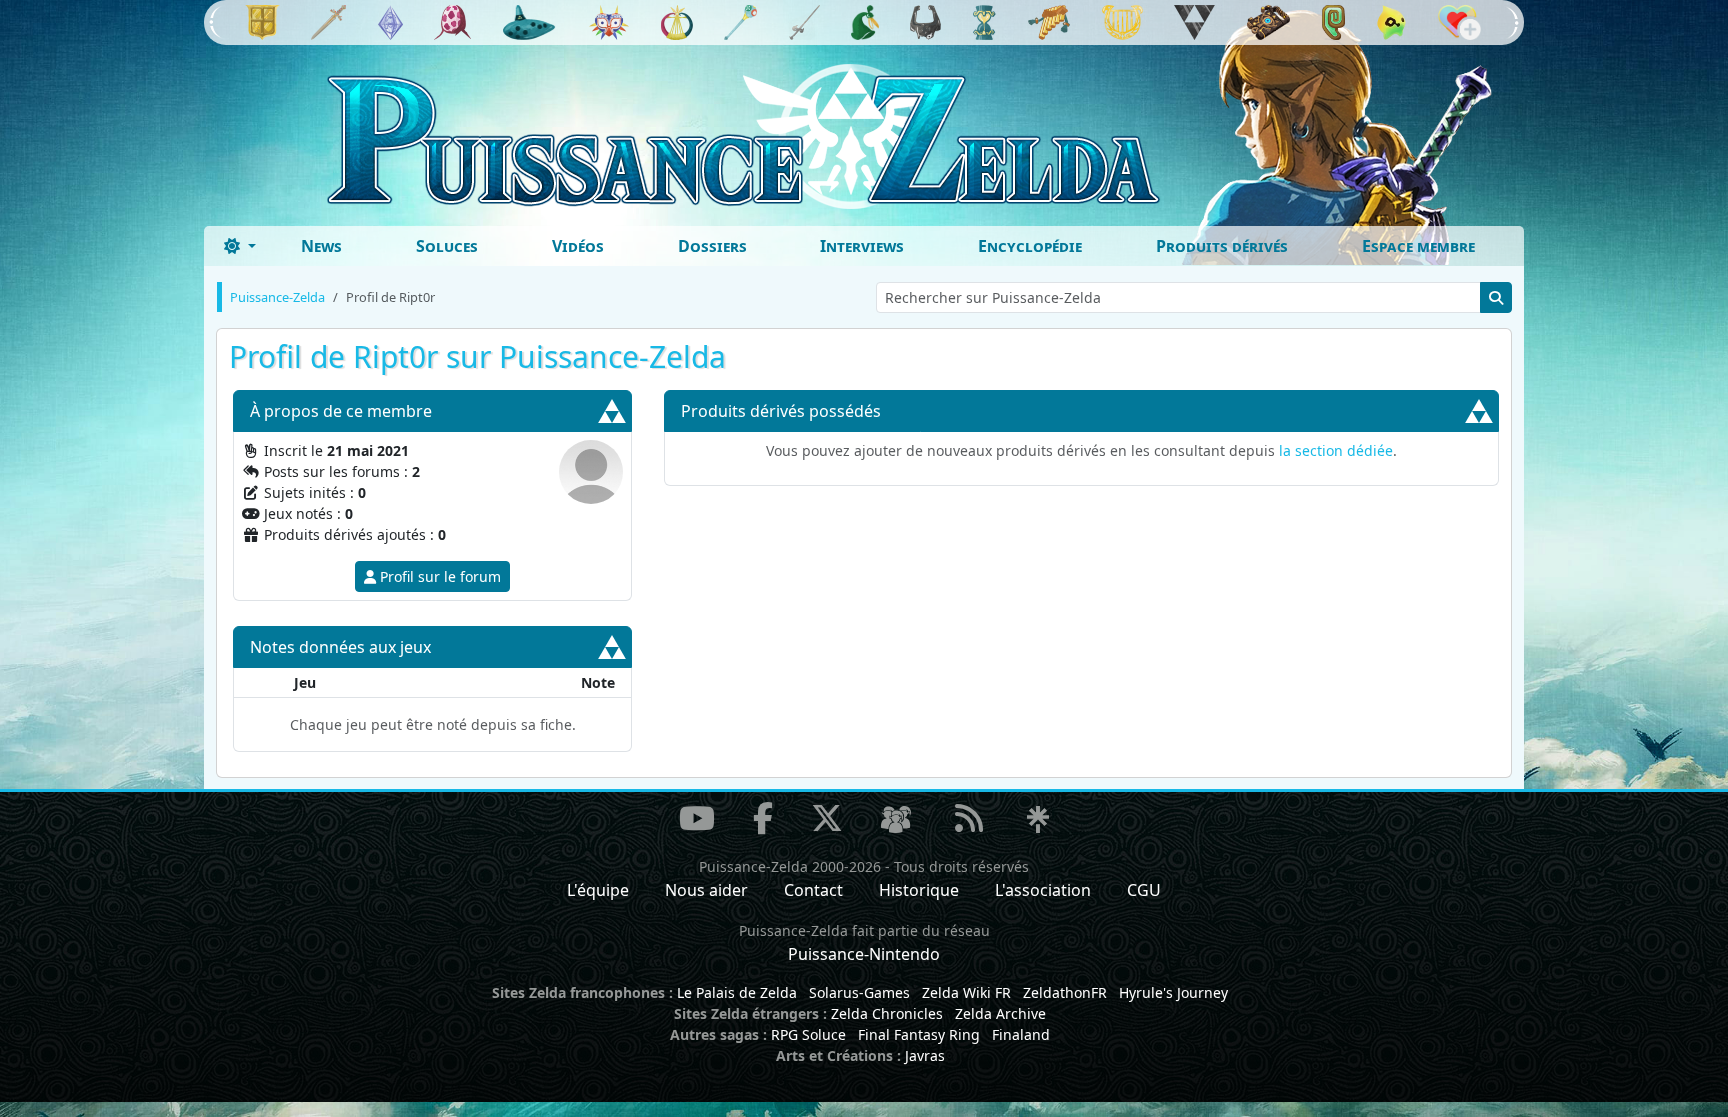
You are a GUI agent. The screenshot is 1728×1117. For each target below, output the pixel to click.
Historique (919, 890)
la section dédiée (1336, 450)
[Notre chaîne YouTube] (697, 818)
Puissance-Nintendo (864, 954)
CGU (1144, 890)
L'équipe (598, 890)
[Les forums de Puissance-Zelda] (896, 821)
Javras (925, 1055)
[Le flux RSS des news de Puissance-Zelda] (969, 818)
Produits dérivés (1222, 246)
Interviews (862, 246)
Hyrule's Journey (1173, 992)
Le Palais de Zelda (737, 992)
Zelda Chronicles (887, 1013)
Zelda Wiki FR (966, 992)
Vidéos (578, 246)
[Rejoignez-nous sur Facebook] (763, 818)
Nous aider (706, 890)
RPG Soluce (808, 1034)
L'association (1043, 890)
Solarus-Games (859, 992)
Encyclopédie (1030, 246)
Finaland (1021, 1034)
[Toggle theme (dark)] (240, 246)
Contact (813, 890)
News (321, 246)
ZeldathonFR (1065, 992)
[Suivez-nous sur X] (827, 818)
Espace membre (1418, 246)
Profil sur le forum (438, 576)
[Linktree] (1038, 821)
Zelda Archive (1000, 1013)
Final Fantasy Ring (919, 1034)
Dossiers (712, 246)
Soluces (447, 246)
